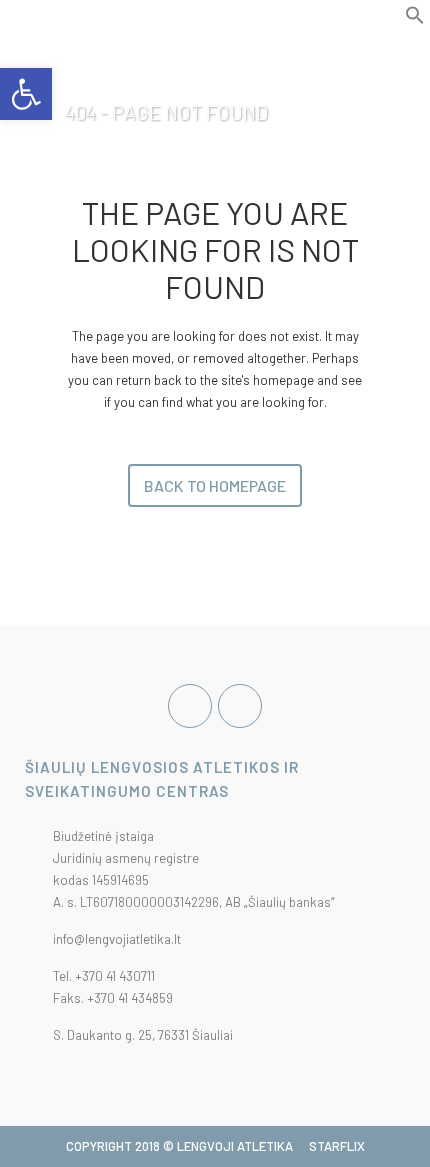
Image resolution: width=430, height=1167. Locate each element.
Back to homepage (215, 485)
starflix (337, 1146)
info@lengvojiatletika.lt (117, 939)
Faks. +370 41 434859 (113, 998)
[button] (415, 20)
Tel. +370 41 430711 (104, 976)
